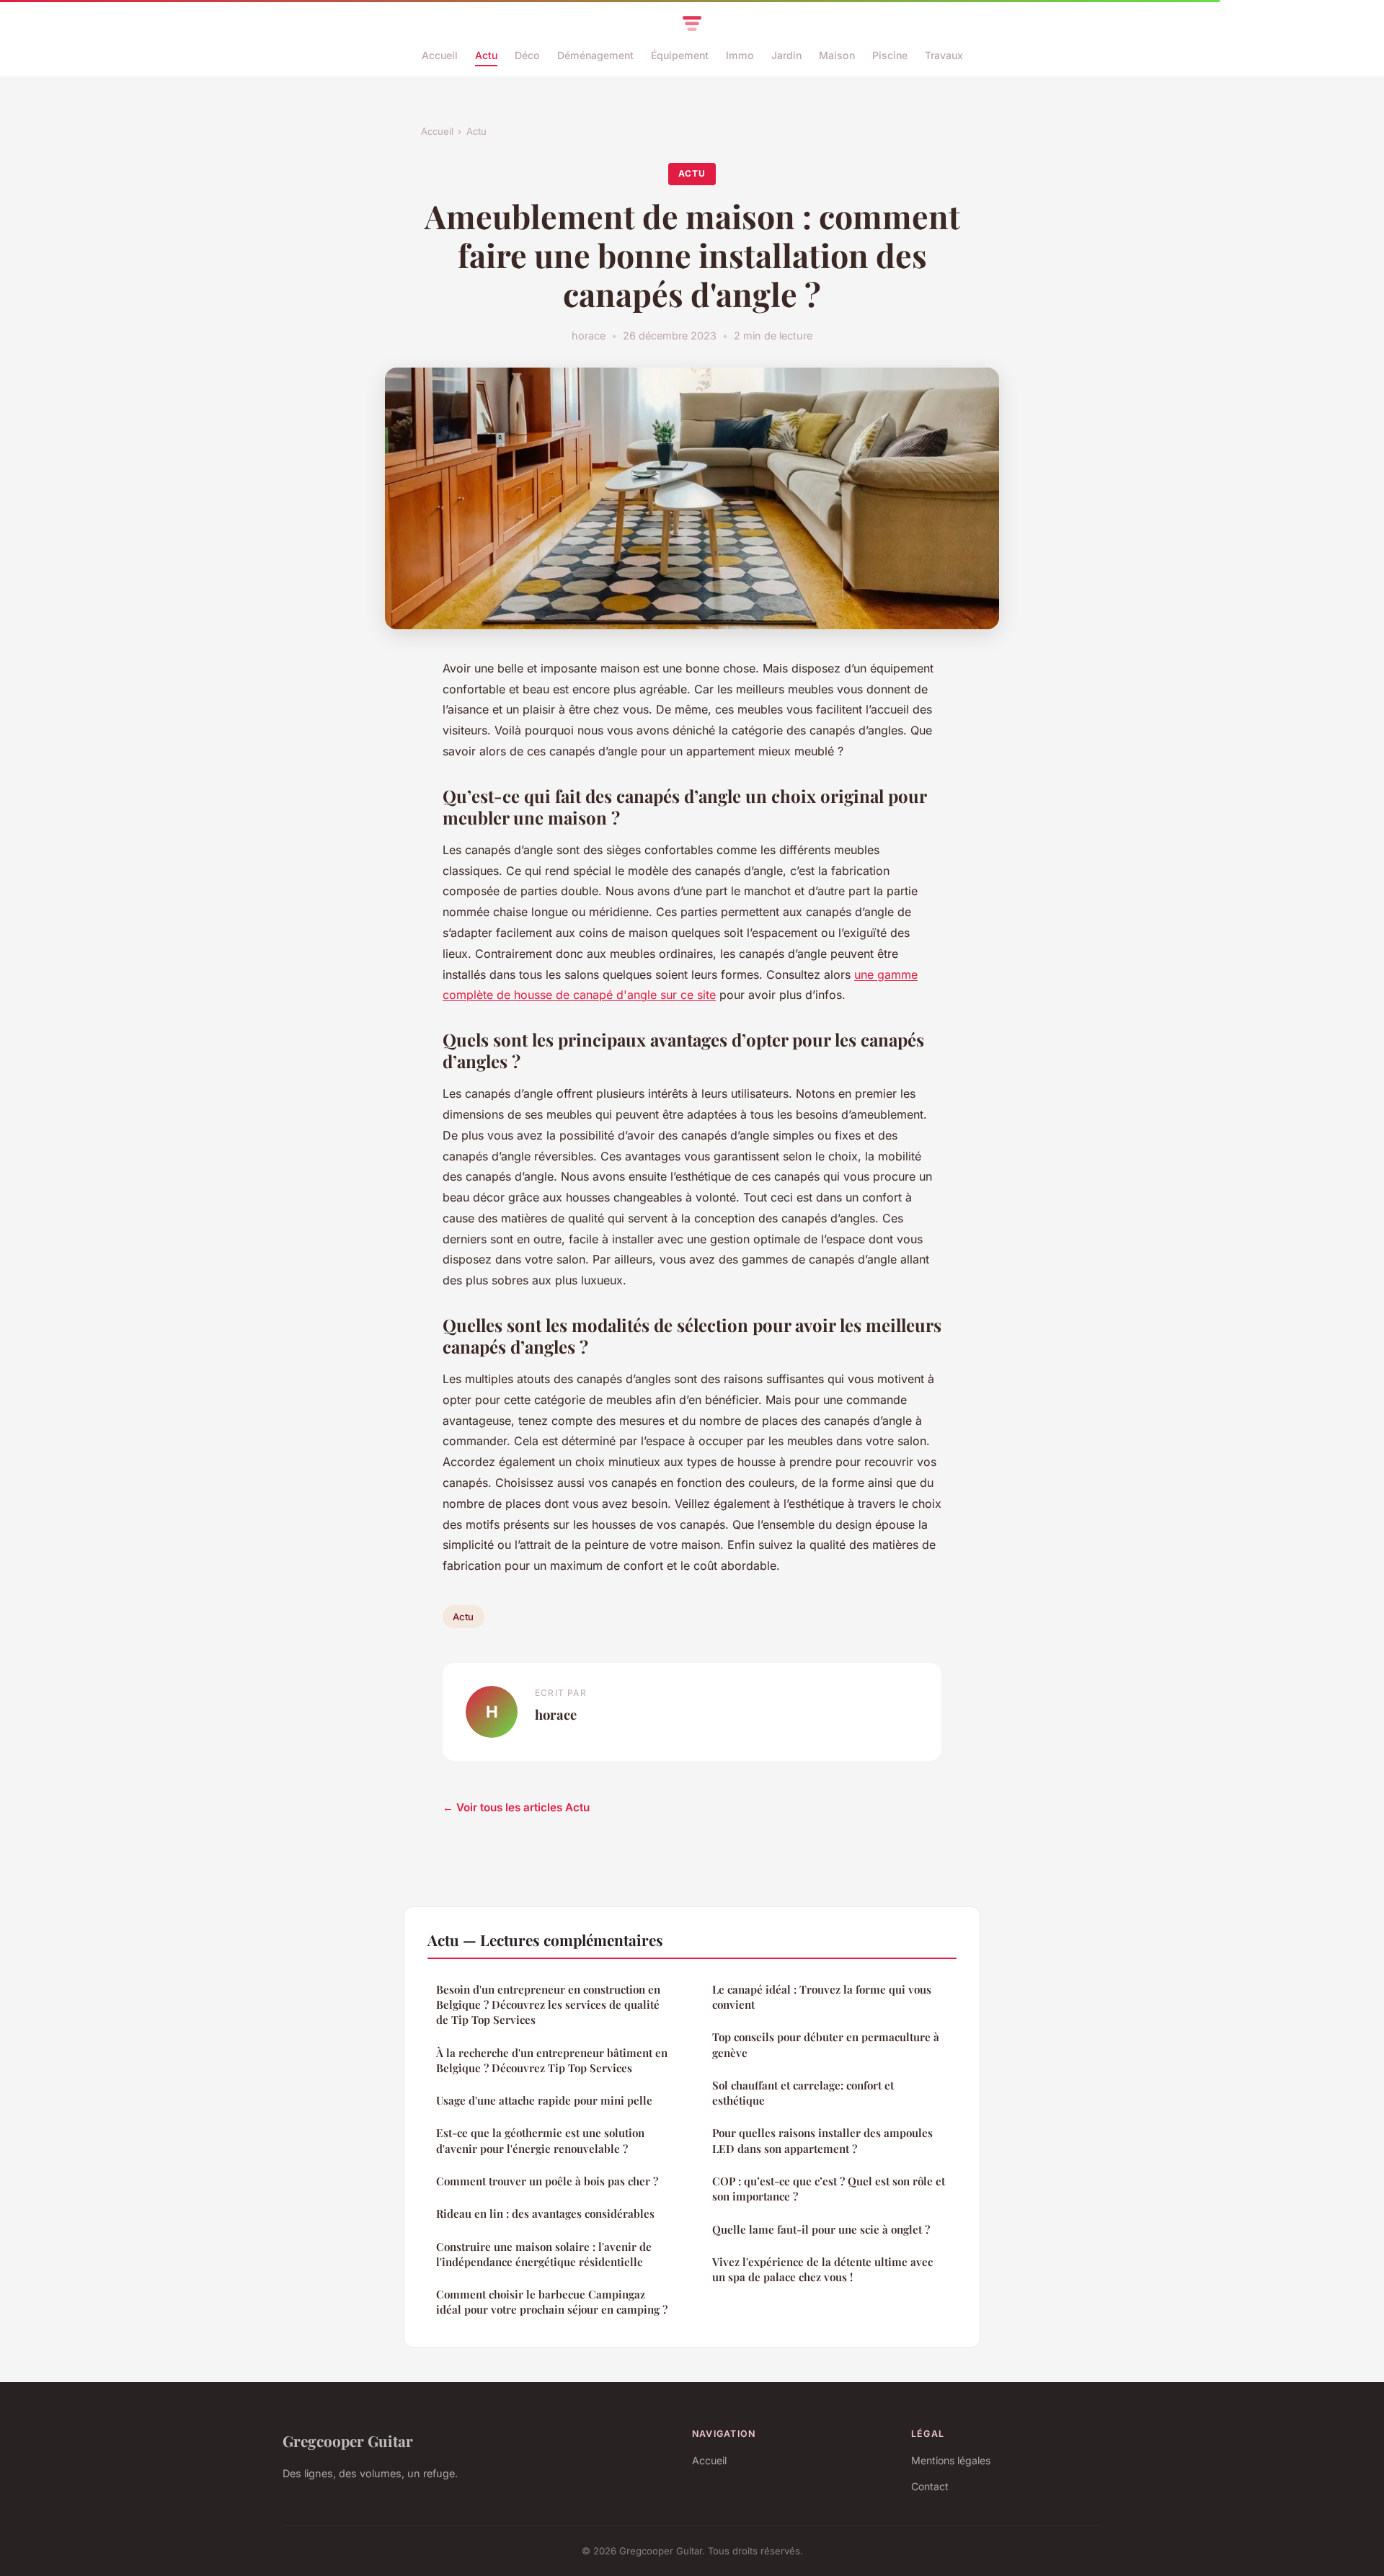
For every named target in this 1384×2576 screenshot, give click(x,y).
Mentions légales (951, 2460)
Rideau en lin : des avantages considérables (545, 2213)
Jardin (786, 55)
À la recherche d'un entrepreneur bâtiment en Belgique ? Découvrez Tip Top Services (552, 2060)
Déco (527, 55)
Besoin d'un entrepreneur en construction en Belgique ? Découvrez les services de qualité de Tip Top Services (548, 2005)
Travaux (944, 55)
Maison (837, 55)
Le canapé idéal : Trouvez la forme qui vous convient (822, 1997)
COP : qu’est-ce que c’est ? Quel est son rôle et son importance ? (829, 2189)
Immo (740, 55)
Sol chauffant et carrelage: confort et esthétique (803, 2093)
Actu (486, 55)
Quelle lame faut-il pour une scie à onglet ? (821, 2229)
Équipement (680, 55)
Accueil (440, 55)
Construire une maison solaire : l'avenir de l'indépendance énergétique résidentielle (544, 2254)
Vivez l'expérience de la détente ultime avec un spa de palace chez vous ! (822, 2269)
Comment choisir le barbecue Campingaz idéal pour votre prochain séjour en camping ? (552, 2302)
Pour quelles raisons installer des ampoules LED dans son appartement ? (822, 2140)
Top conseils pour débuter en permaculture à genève (826, 2044)
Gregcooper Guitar (348, 2440)
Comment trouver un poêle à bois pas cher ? (547, 2181)
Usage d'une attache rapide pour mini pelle (544, 2100)
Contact (930, 2486)
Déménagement (595, 55)
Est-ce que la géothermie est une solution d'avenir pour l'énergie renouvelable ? (540, 2140)
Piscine (890, 55)
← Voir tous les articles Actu (516, 1807)
